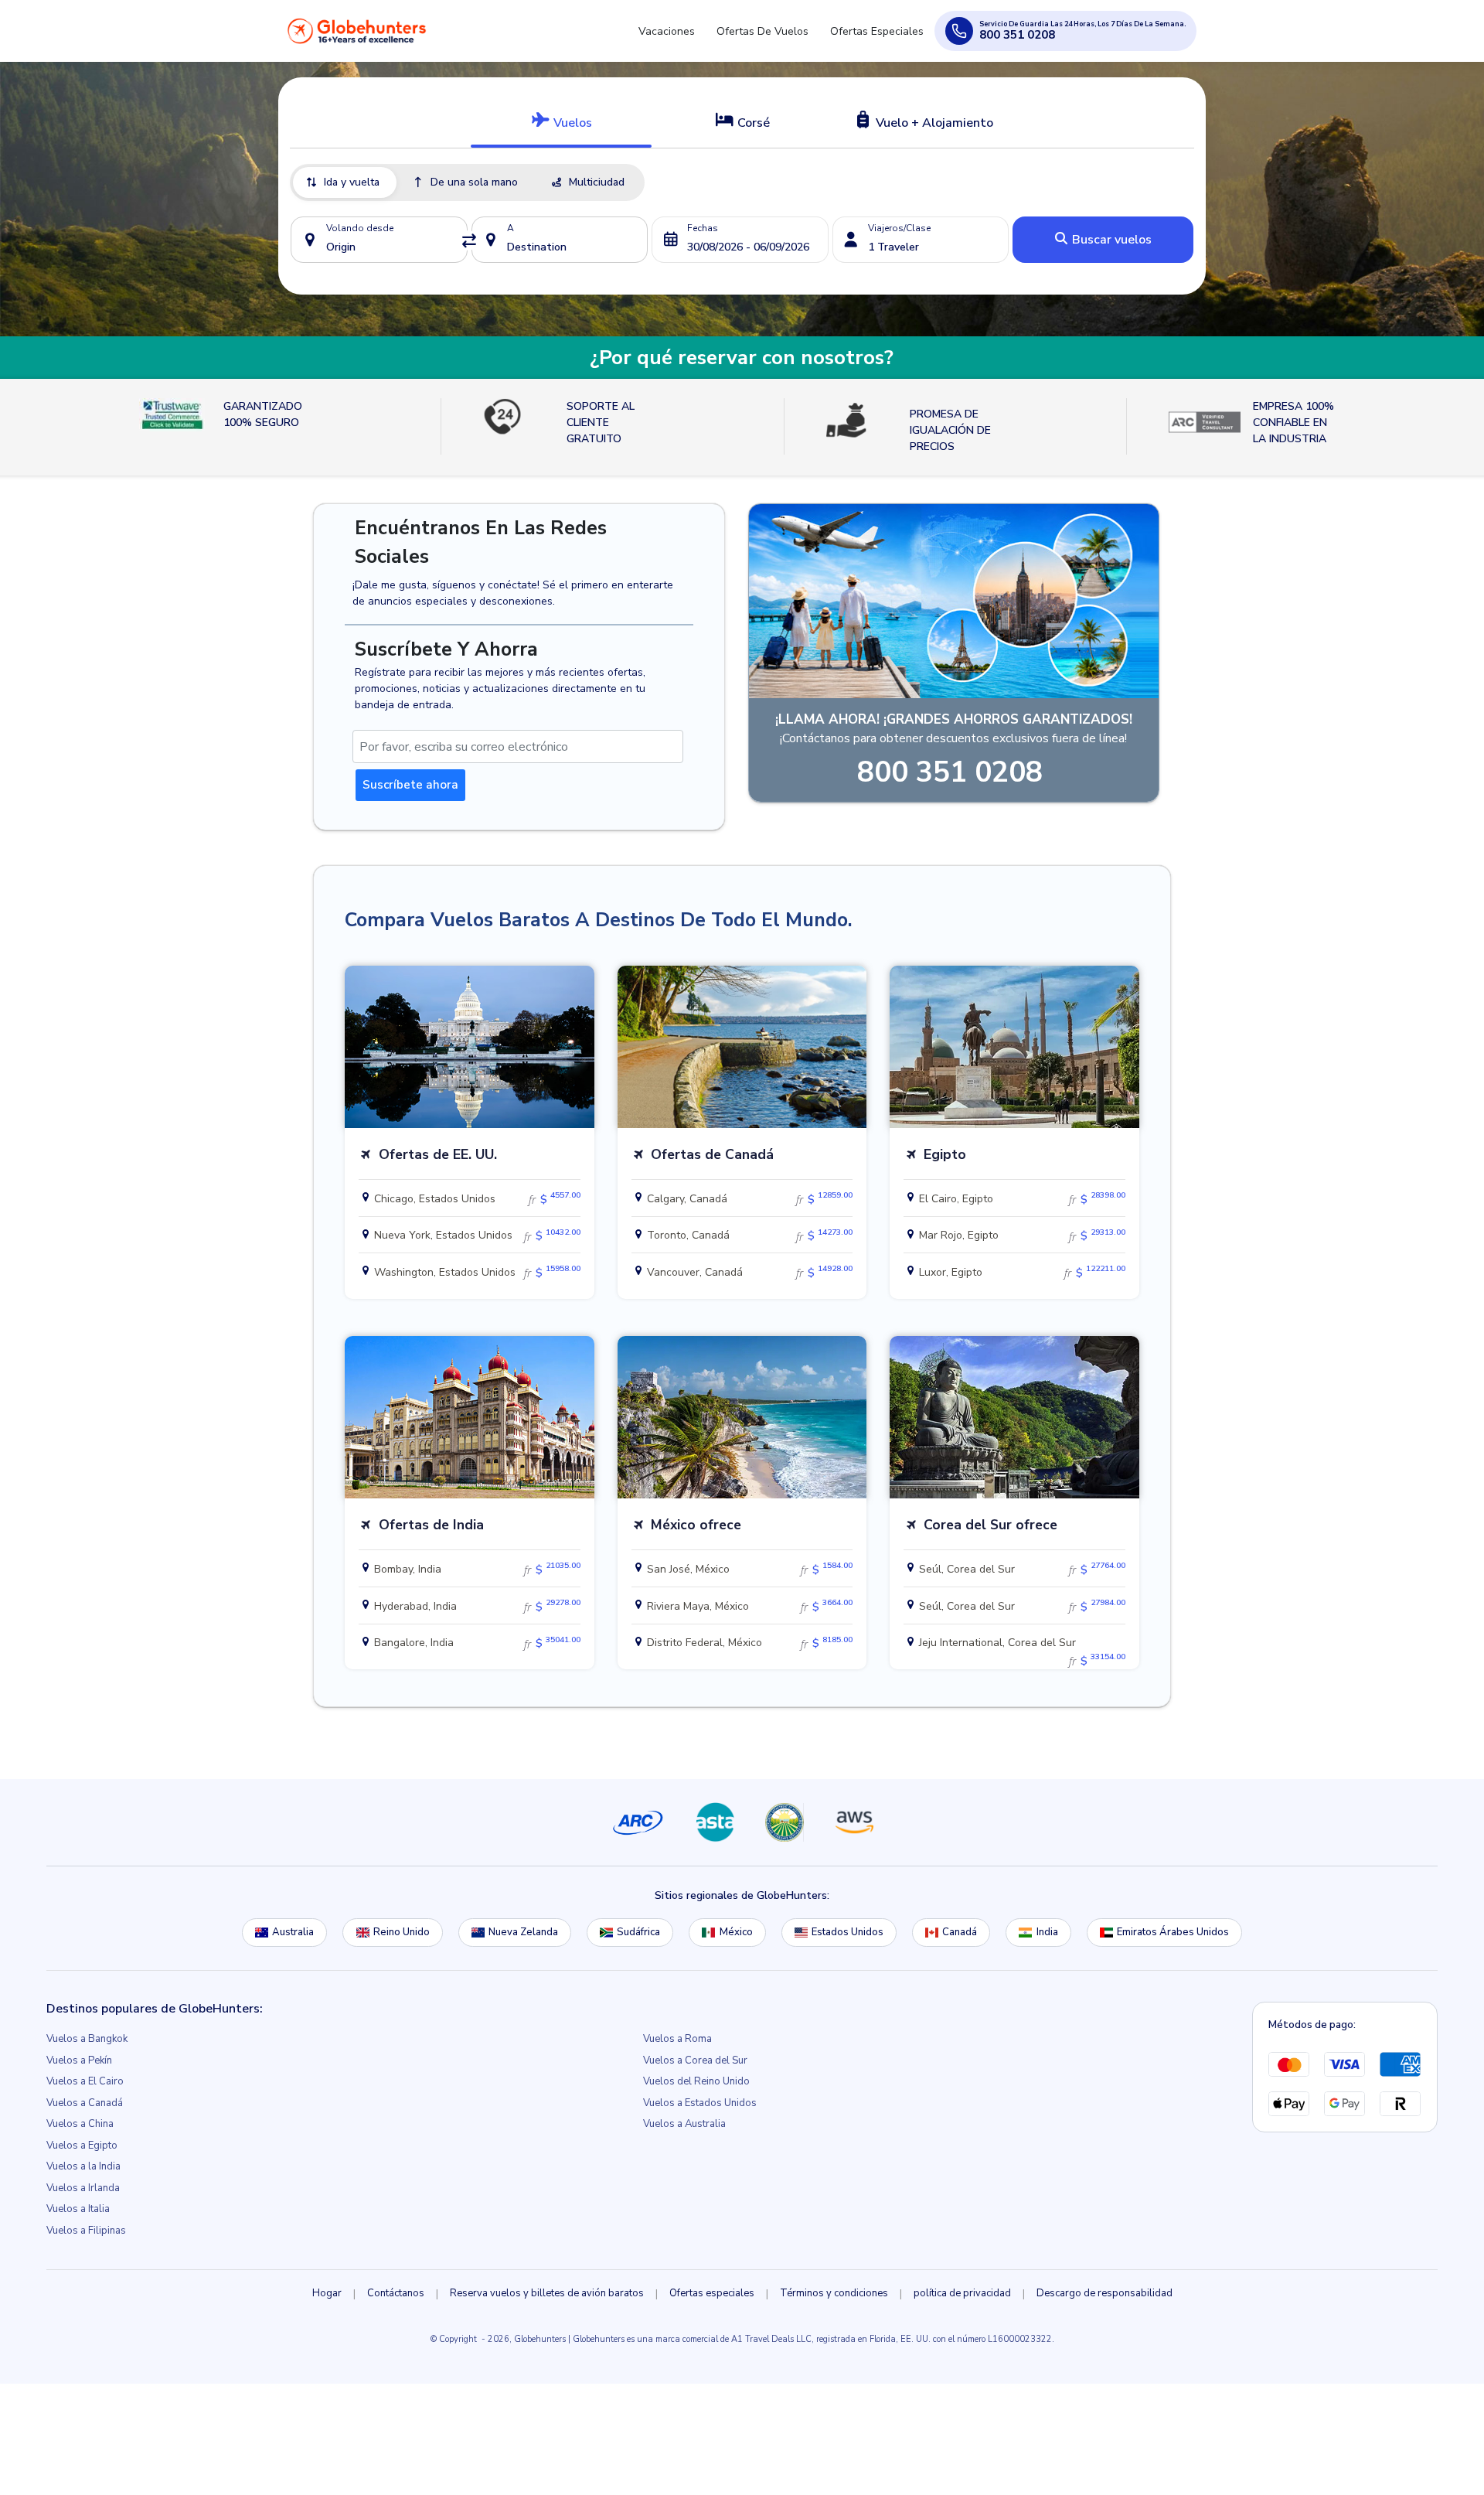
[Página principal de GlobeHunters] (357, 37)
